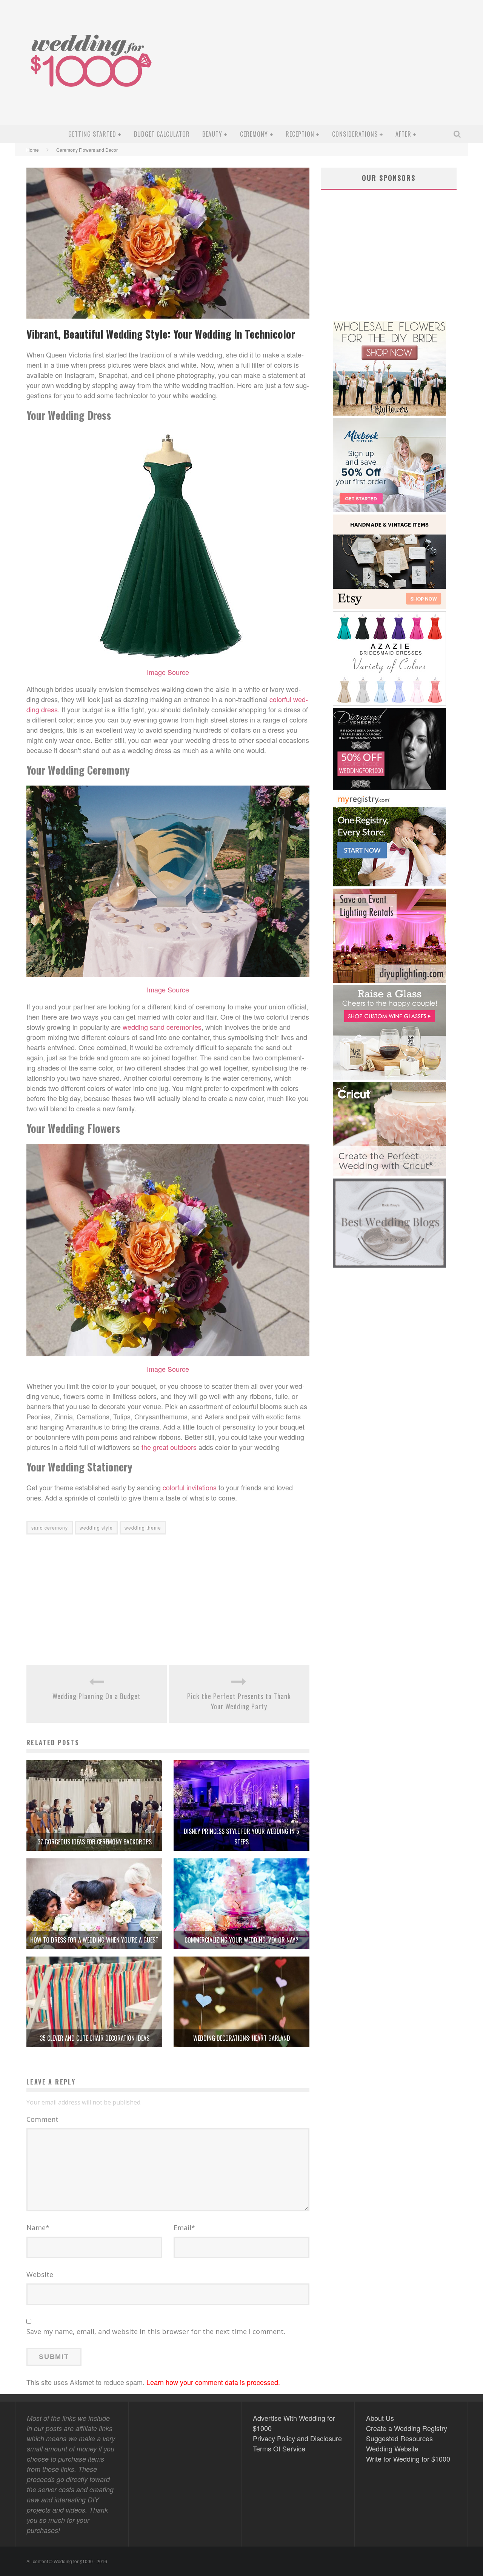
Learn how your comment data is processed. (213, 2382)
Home (33, 150)
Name (38, 2228)
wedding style (96, 1528)
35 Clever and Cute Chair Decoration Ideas (95, 2038)
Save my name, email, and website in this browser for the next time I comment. (156, 2331)
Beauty (212, 134)
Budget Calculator (162, 134)
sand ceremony (50, 1528)
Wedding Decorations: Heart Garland (242, 2038)
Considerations (355, 134)
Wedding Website (392, 2448)
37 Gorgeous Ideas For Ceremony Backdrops (95, 1842)
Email (184, 2228)
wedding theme (143, 1528)
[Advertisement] (327, 68)
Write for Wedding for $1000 (408, 2459)
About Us (380, 2418)
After (403, 134)
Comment (42, 2119)
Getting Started (92, 134)
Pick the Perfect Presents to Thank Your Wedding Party (239, 1701)
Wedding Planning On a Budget (97, 1696)
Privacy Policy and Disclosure (297, 2438)
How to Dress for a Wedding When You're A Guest (94, 1940)
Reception (300, 134)
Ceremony (254, 134)
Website (40, 2274)
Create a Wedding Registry (407, 2428)
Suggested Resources (399, 2438)
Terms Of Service (279, 2448)
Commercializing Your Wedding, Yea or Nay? (241, 1940)
